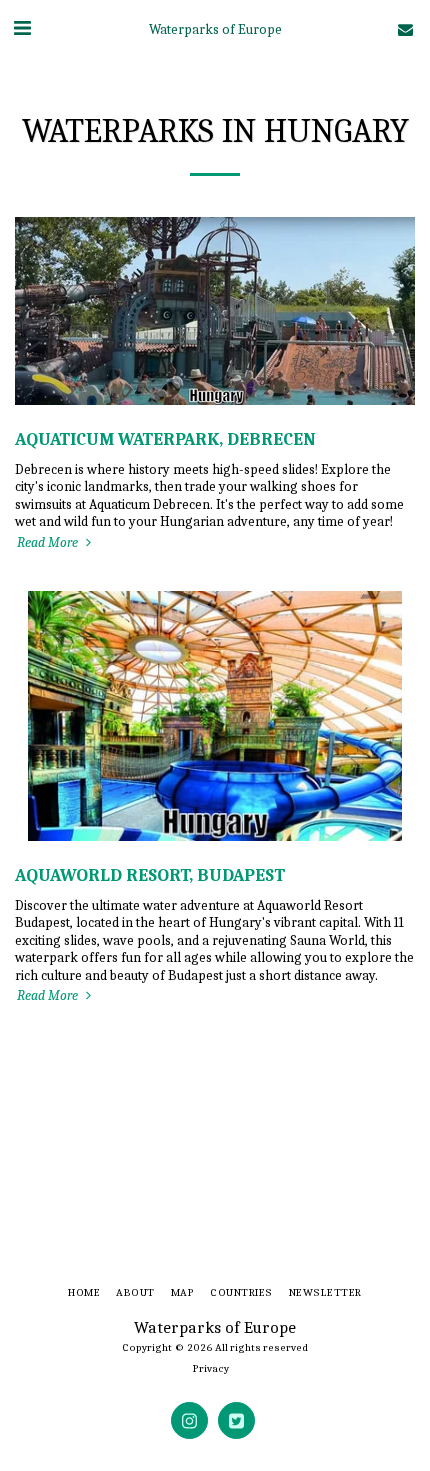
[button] (22, 28)
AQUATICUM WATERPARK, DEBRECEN (165, 439)
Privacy (211, 1368)
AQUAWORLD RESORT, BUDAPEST (150, 875)
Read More (49, 542)
